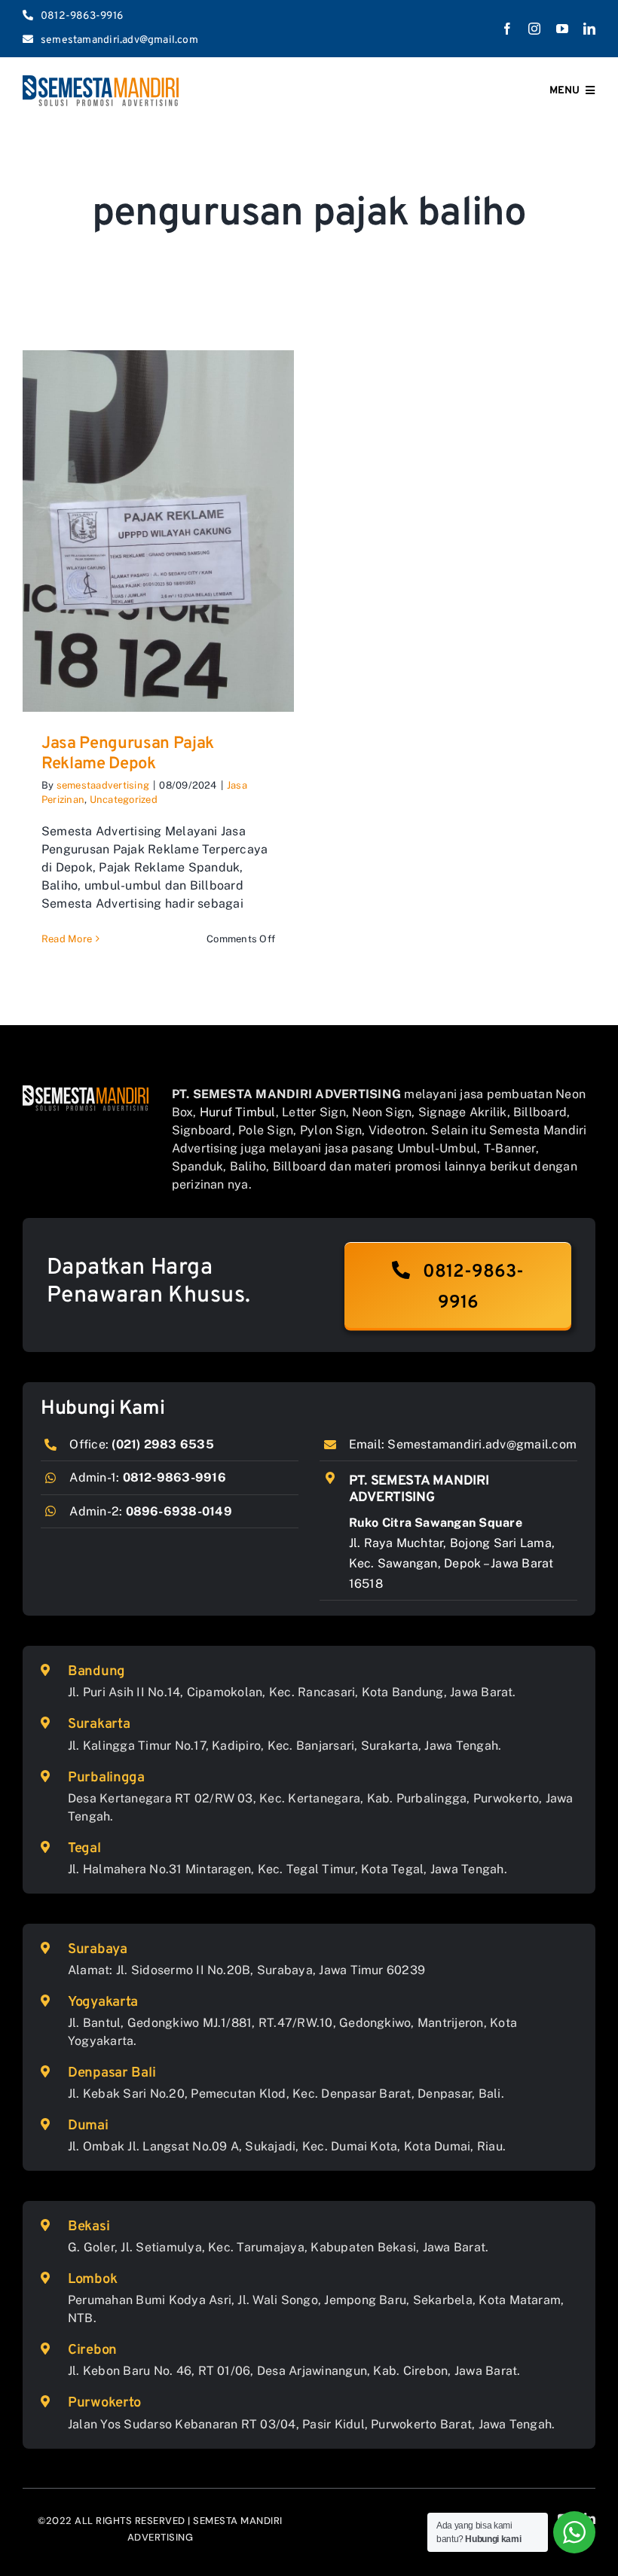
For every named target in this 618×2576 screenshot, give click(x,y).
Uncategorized (124, 800)
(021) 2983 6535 (163, 1444)
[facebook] (507, 29)
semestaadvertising (103, 785)
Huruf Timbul (238, 1112)
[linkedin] (589, 29)
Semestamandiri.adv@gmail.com (482, 1444)
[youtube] (562, 29)
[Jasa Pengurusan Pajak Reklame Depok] (158, 531)
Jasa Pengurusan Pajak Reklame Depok (128, 754)
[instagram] (534, 29)
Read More (67, 939)
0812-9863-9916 (174, 1477)
